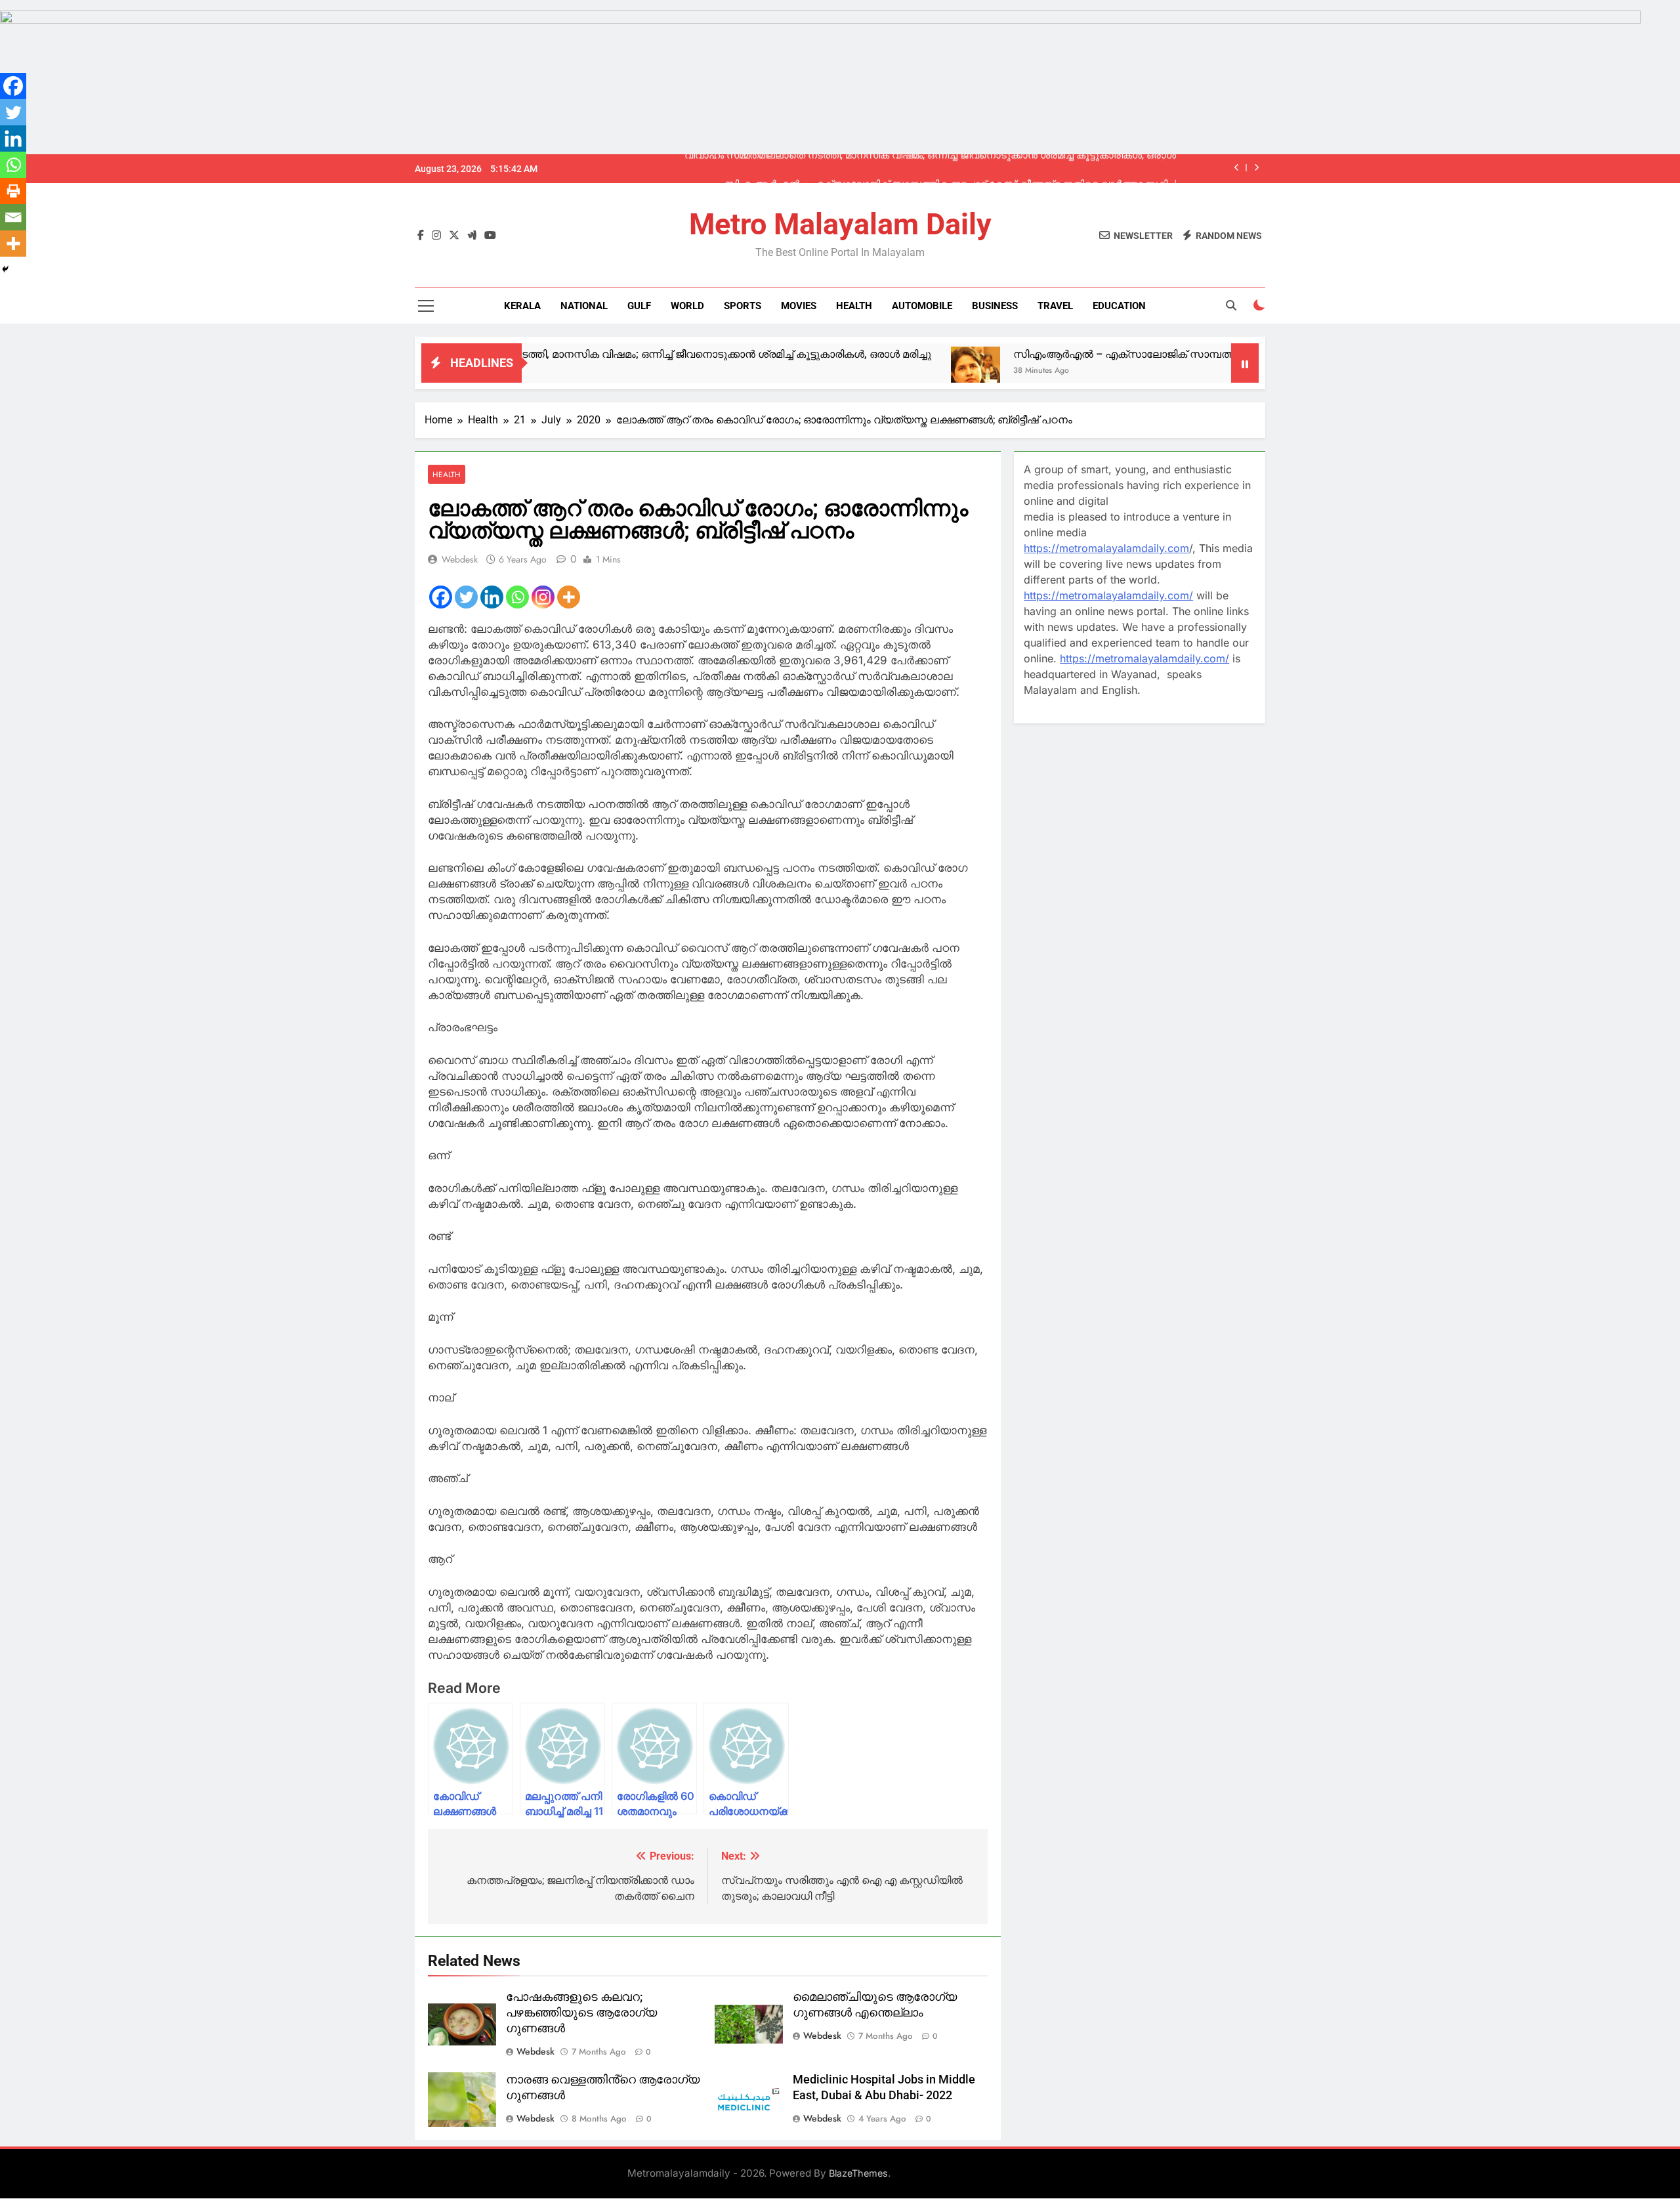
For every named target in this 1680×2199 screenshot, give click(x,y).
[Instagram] (543, 597)
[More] (569, 597)
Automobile (922, 306)
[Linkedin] (492, 597)
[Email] (13, 217)
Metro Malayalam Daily (840, 224)
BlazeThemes (858, 2173)
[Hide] (5, 269)
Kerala (522, 306)
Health (854, 306)
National (584, 306)
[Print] (13, 191)
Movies (799, 306)
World (687, 306)
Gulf (639, 306)
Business (995, 306)
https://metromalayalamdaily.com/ (1108, 595)
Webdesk (460, 559)
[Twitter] (466, 597)
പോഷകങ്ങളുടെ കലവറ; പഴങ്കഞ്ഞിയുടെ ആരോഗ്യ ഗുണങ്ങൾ (581, 2013)
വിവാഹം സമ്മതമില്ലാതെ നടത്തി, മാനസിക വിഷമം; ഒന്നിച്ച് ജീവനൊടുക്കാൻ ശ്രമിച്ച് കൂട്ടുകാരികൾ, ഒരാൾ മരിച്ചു (559, 354)
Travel (1055, 306)
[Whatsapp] (517, 597)
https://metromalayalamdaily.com (1106, 548)
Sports (743, 306)
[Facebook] (441, 597)
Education (1119, 306)
